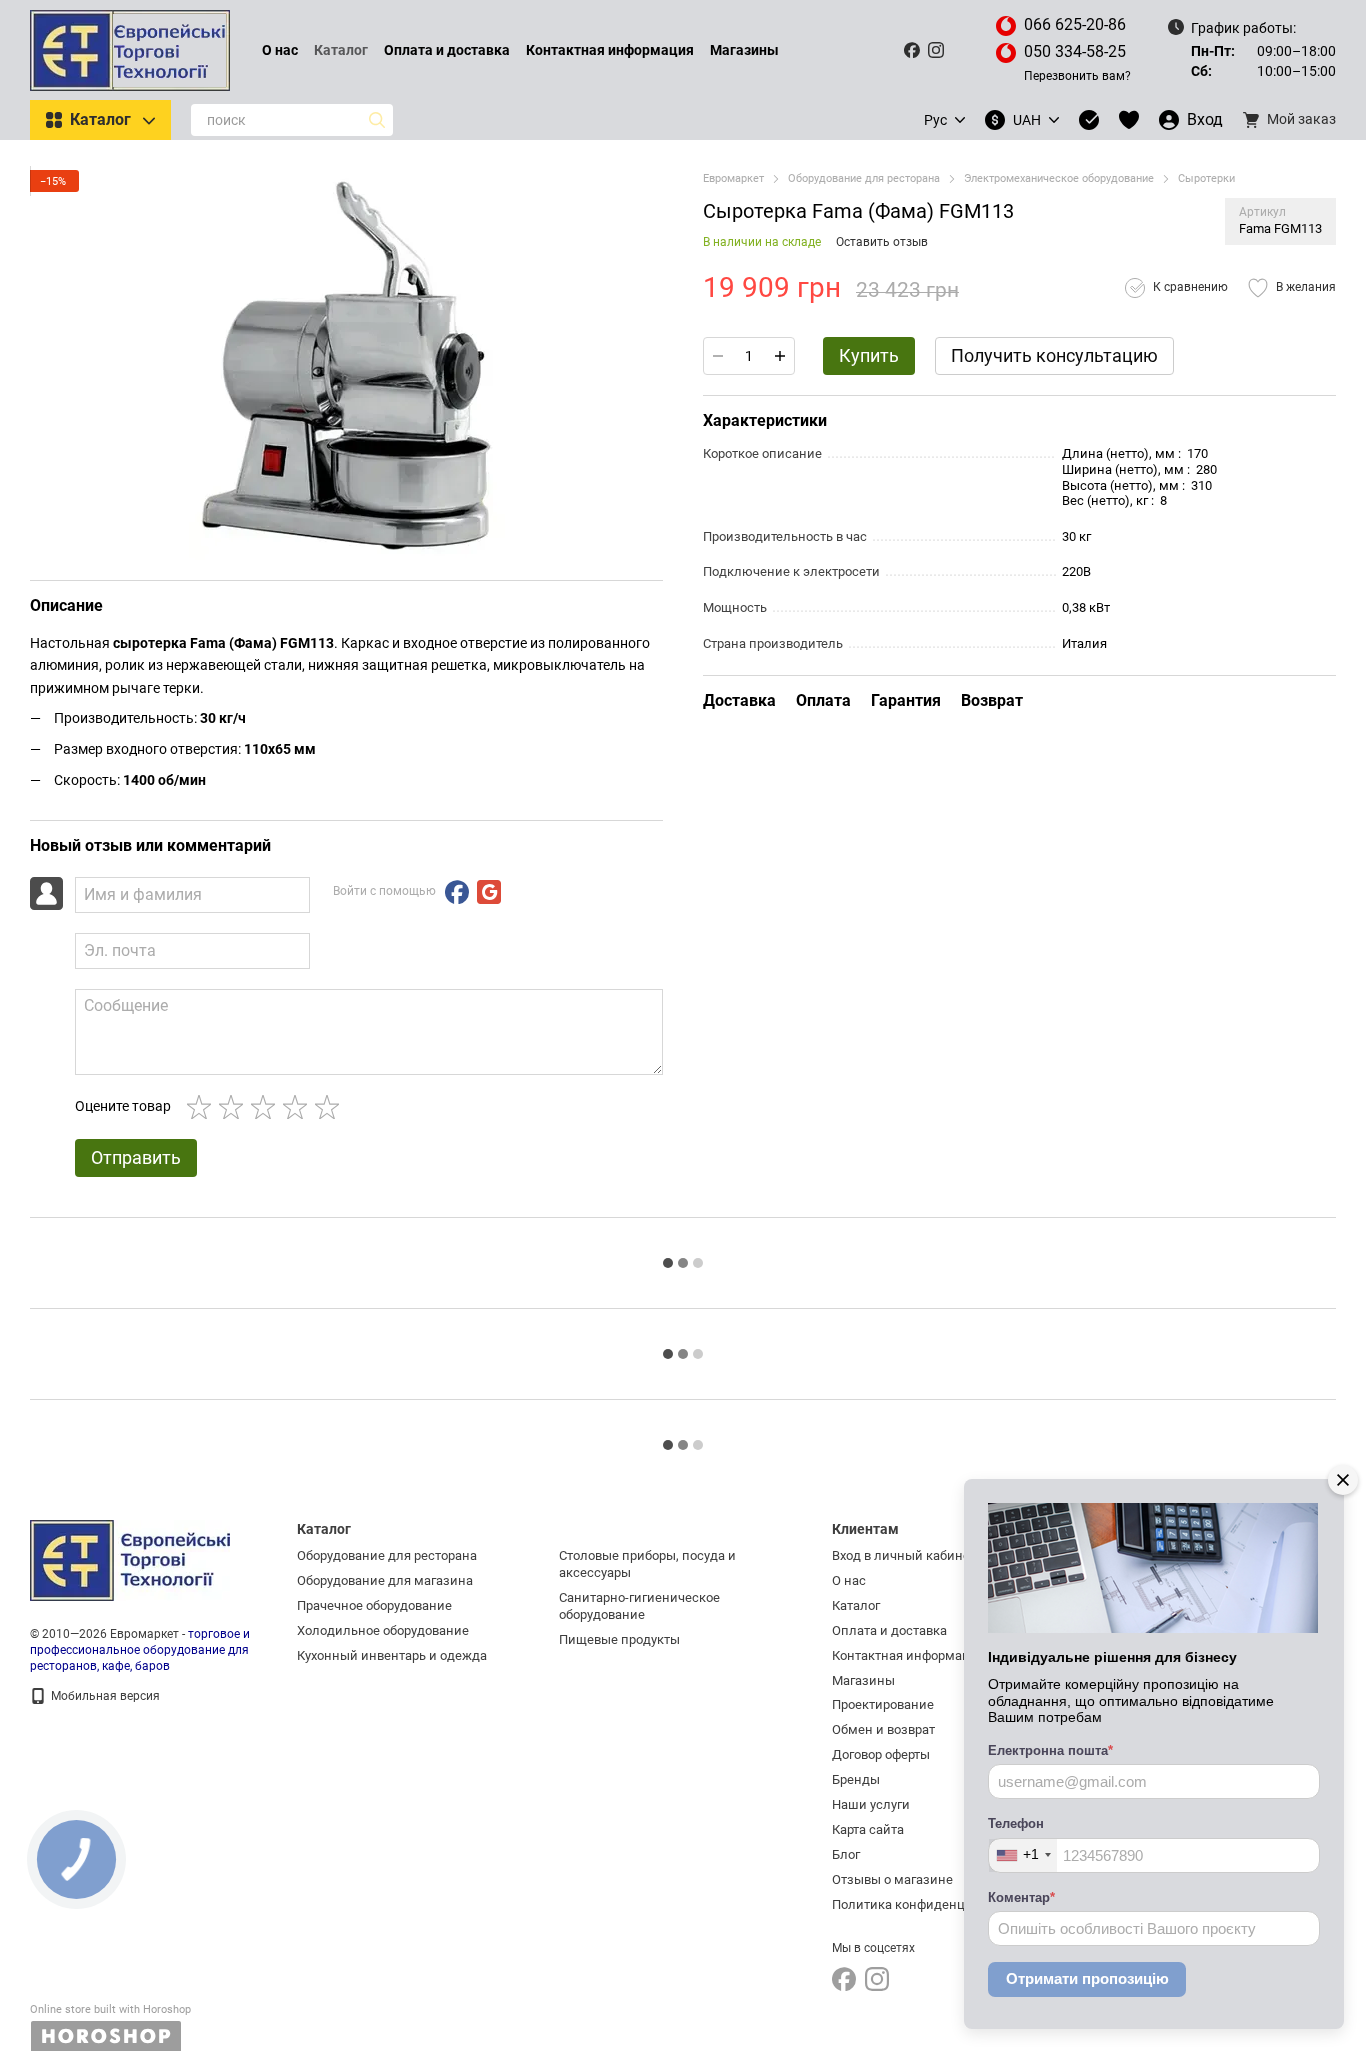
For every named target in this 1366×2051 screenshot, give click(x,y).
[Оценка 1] (203, 1107)
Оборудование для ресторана (387, 1555)
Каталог (341, 50)
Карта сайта (868, 1829)
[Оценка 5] (331, 1107)
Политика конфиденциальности (931, 1904)
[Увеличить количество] (780, 356)
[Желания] (1129, 120)
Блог (846, 1854)
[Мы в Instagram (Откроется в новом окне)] (936, 50)
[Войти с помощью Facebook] (457, 892)
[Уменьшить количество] (718, 356)
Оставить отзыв (882, 242)
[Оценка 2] (235, 1107)
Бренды (856, 1779)
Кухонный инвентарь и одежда (392, 1655)
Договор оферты (881, 1754)
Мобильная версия (104, 1696)
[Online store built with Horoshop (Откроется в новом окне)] (110, 2027)
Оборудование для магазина (385, 1580)
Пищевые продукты (619, 1639)
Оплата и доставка (447, 50)
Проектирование (883, 1704)
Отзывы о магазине (892, 1879)
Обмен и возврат (883, 1729)
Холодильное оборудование (383, 1630)
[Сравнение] (1089, 120)
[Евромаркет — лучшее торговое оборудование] (130, 1560)
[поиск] (377, 120)
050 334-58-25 (1075, 51)
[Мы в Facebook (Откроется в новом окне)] (912, 50)
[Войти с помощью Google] (489, 892)
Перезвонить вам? (1077, 76)
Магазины (744, 50)
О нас (280, 50)
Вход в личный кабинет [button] (904, 1555)
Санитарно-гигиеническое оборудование (639, 1606)
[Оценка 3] (267, 1107)
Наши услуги (871, 1804)
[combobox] (1023, 1855)
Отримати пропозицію (1087, 1978)
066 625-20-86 (1075, 24)
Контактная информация (610, 50)
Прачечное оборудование (374, 1605)
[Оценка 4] (299, 1107)
